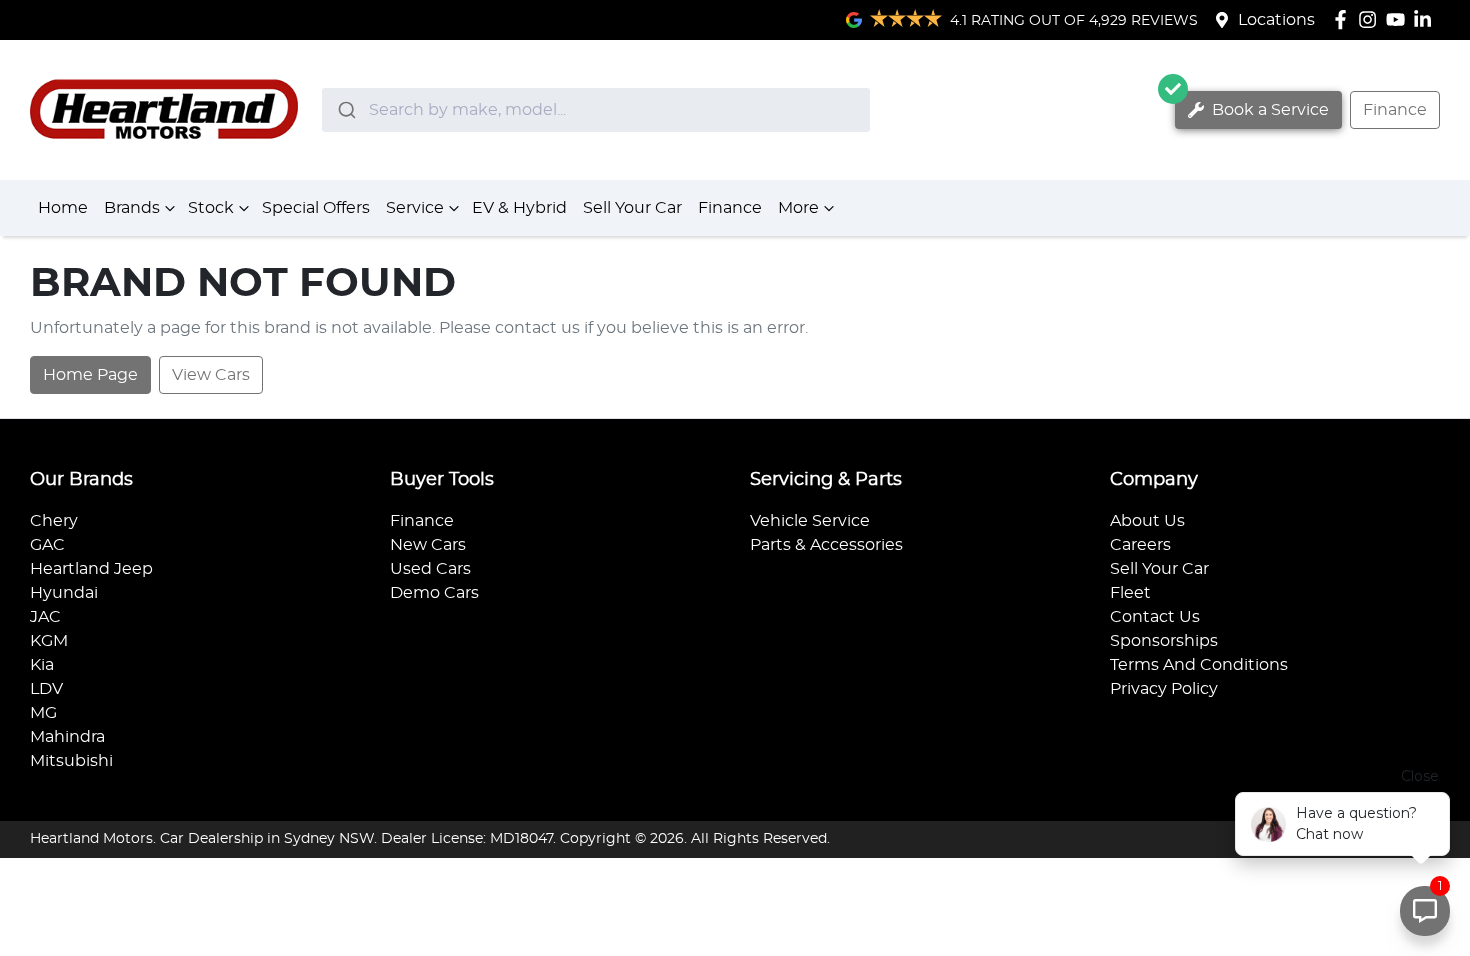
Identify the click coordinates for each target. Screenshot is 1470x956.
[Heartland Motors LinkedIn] (1426, 19)
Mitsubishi (71, 761)
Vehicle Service (810, 521)
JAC (45, 617)
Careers (1140, 545)
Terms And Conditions (1199, 665)
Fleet (1130, 593)
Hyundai (64, 593)
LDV (46, 689)
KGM (49, 641)
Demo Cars (434, 593)
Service (415, 208)
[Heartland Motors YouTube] (1399, 19)
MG (43, 713)
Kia (42, 665)
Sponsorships (1164, 641)
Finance (1395, 110)
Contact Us (1155, 617)
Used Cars (430, 569)
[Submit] (345, 110)
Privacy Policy (1164, 689)
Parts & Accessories (826, 545)
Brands (132, 208)
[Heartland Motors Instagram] (1371, 19)
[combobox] (596, 110)
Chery (54, 521)
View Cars (211, 375)
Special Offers (316, 208)
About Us (1147, 521)
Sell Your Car (632, 208)
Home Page (90, 375)
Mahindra (67, 737)
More (798, 208)
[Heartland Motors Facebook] (1344, 19)
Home (63, 208)
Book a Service (1268, 110)
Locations (1276, 20)
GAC (47, 545)
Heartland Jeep (91, 569)
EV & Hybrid (519, 208)
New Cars (428, 545)
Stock (211, 208)
